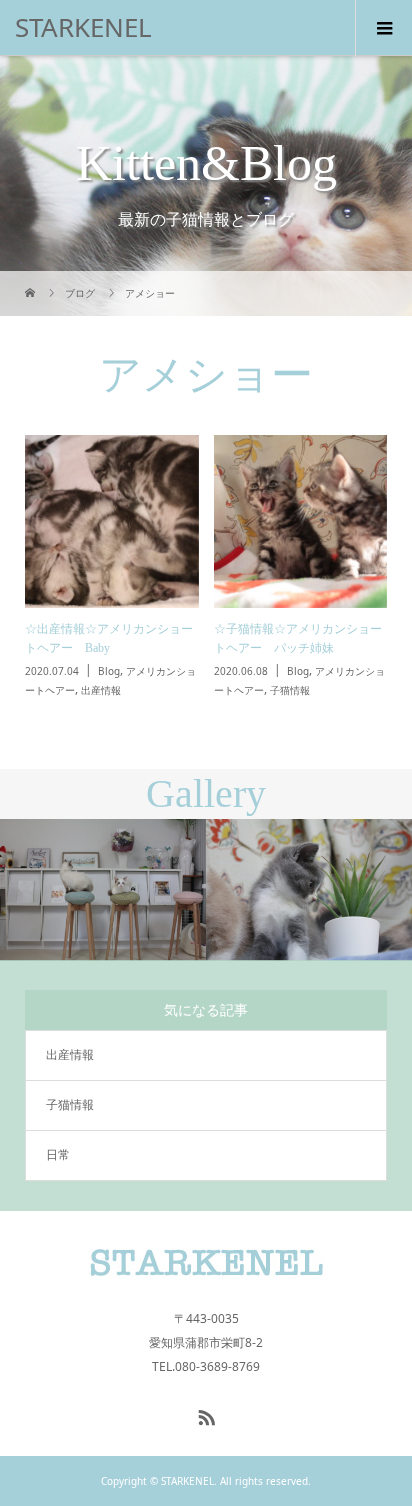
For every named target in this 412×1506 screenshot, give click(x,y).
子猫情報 (70, 1104)
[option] (103, 890)
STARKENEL (83, 27)
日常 (58, 1154)
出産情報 (70, 1054)
